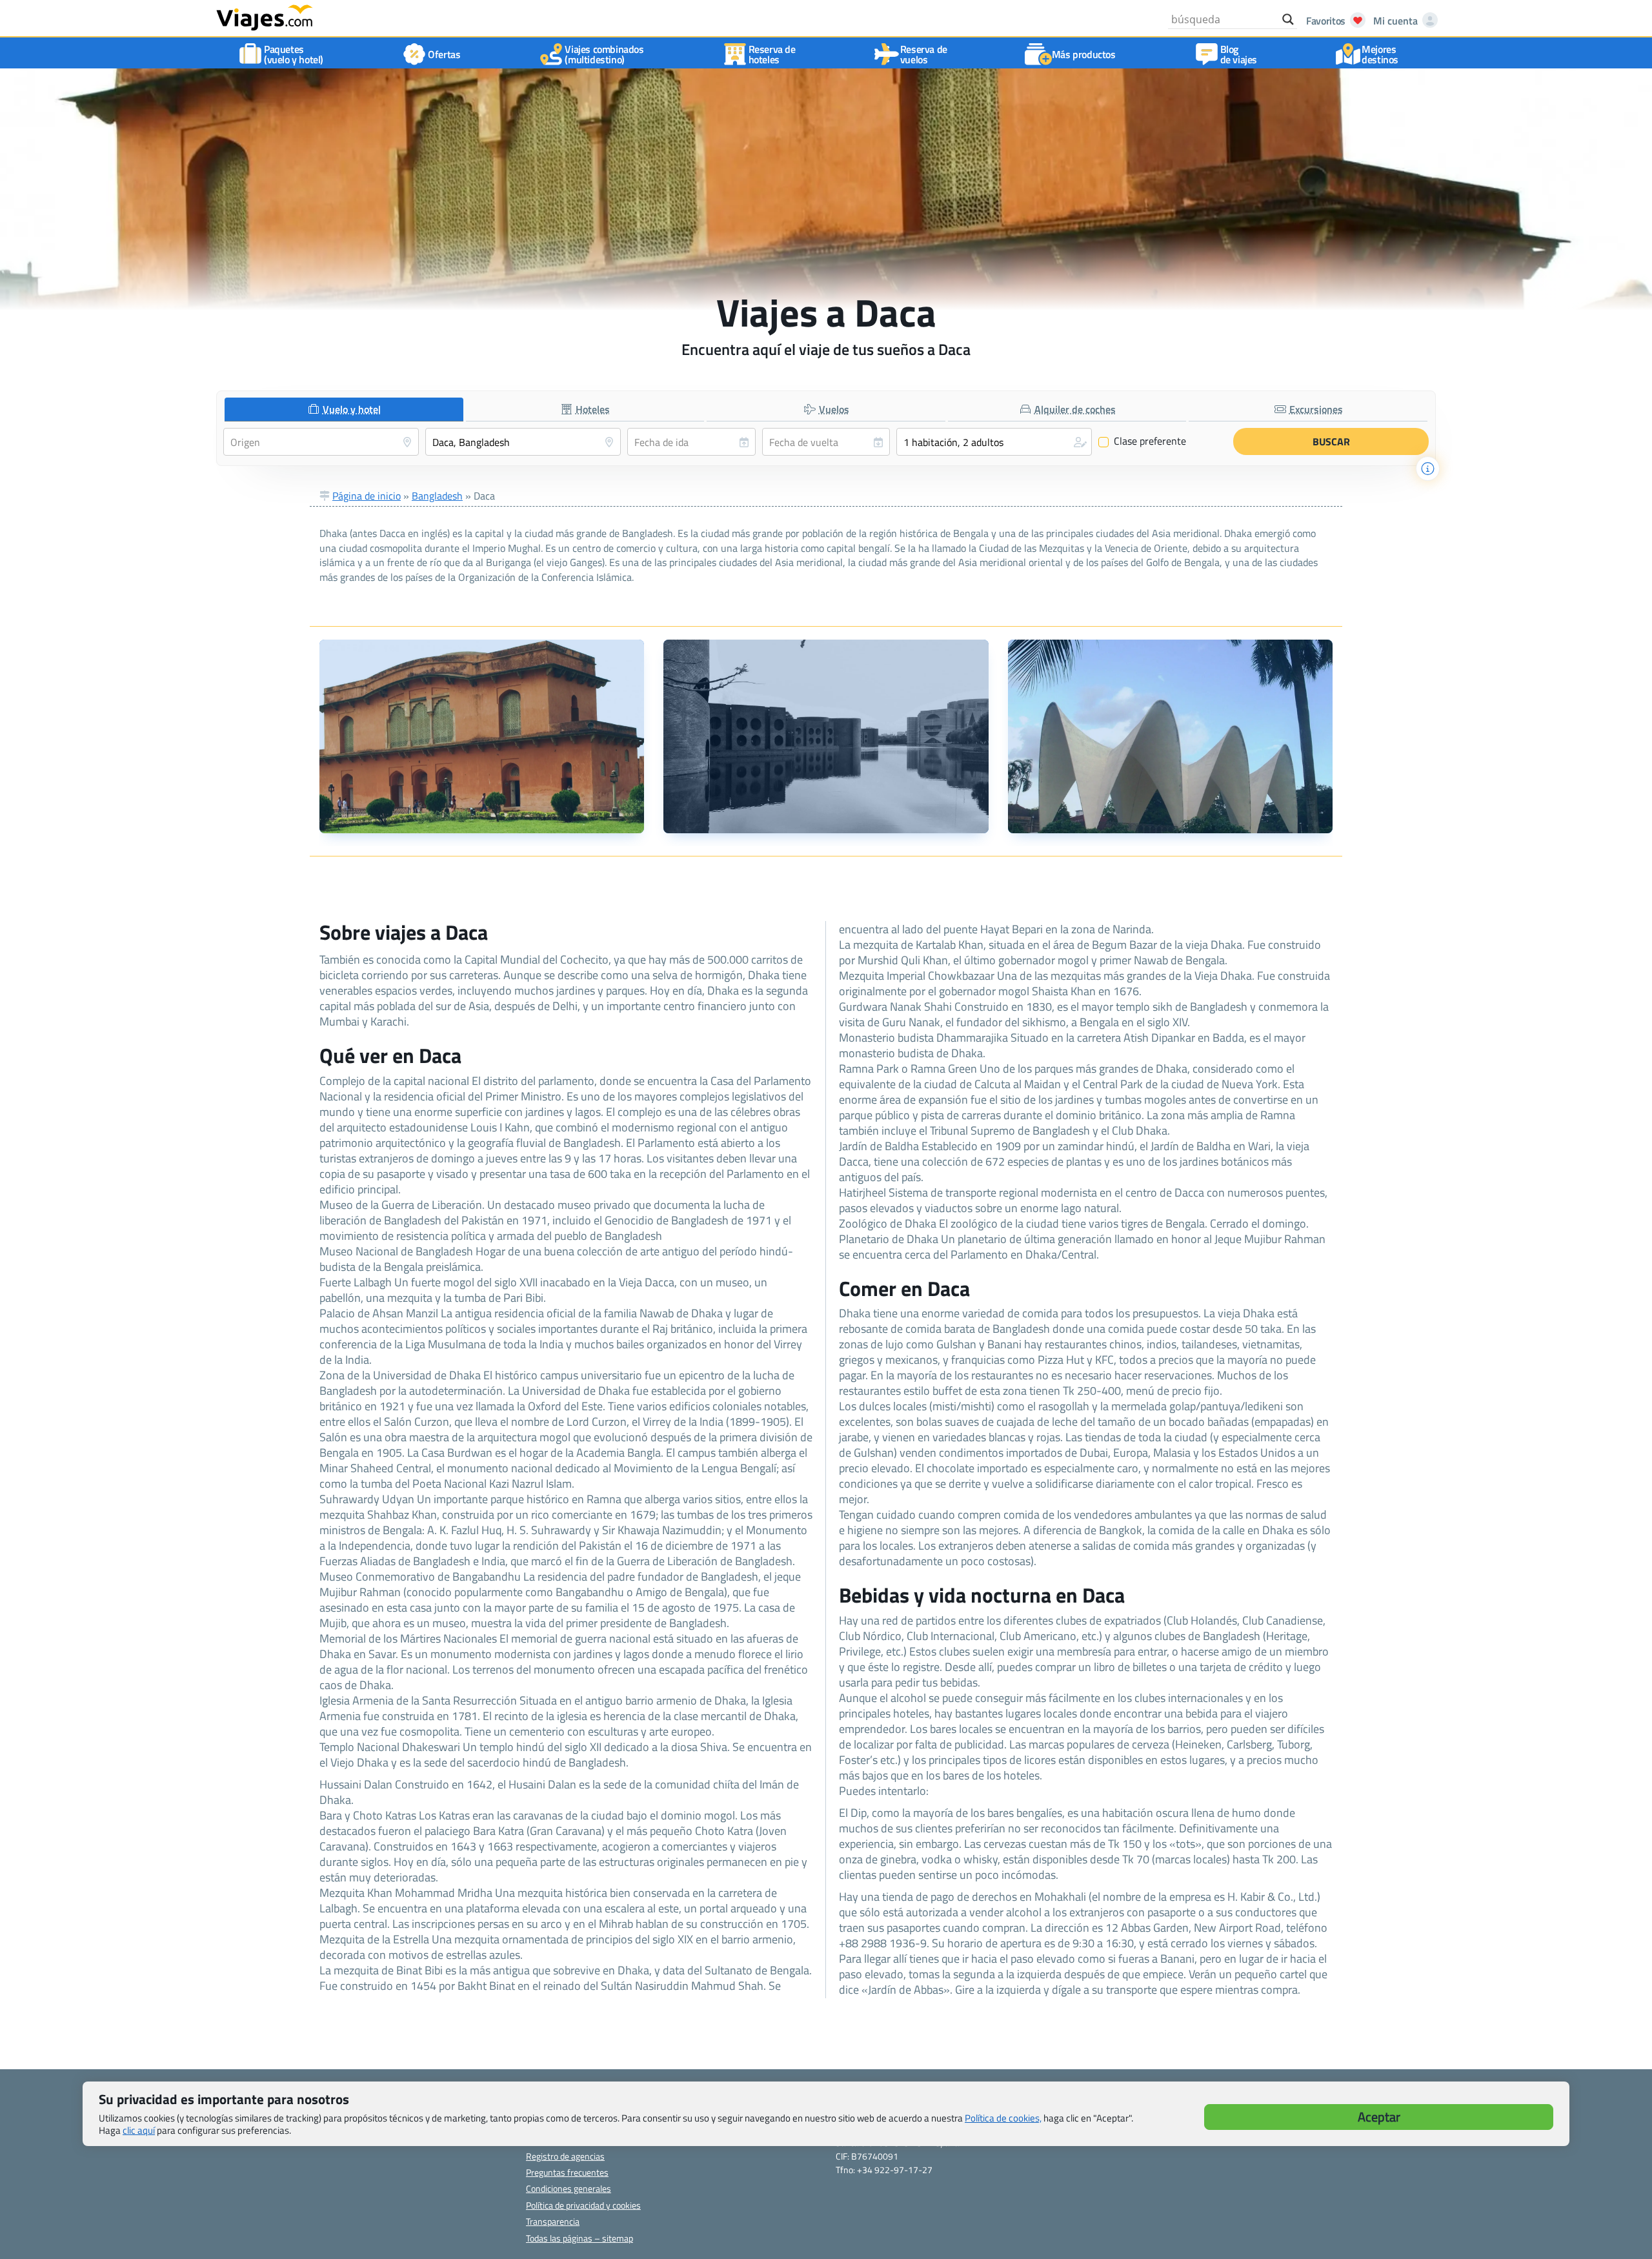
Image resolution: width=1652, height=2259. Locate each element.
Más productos (1084, 54)
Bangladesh (437, 496)
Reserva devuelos (924, 54)
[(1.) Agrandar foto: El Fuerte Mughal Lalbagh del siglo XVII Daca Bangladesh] (482, 736)
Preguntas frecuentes (567, 2172)
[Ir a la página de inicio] (265, 17)
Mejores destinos (1380, 54)
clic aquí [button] (139, 2130)
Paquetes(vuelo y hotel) (294, 54)
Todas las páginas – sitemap (579, 2238)
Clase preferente (1143, 441)
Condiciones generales (569, 2188)
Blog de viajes (1239, 54)
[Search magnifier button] (1288, 19)
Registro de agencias (565, 2156)
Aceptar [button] (1379, 2117)
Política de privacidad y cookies (583, 2205)
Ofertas (444, 54)
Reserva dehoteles (772, 54)
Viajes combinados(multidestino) (604, 54)
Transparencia (553, 2221)
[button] (994, 442)
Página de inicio (367, 496)
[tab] (344, 410)
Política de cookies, (1003, 2118)
